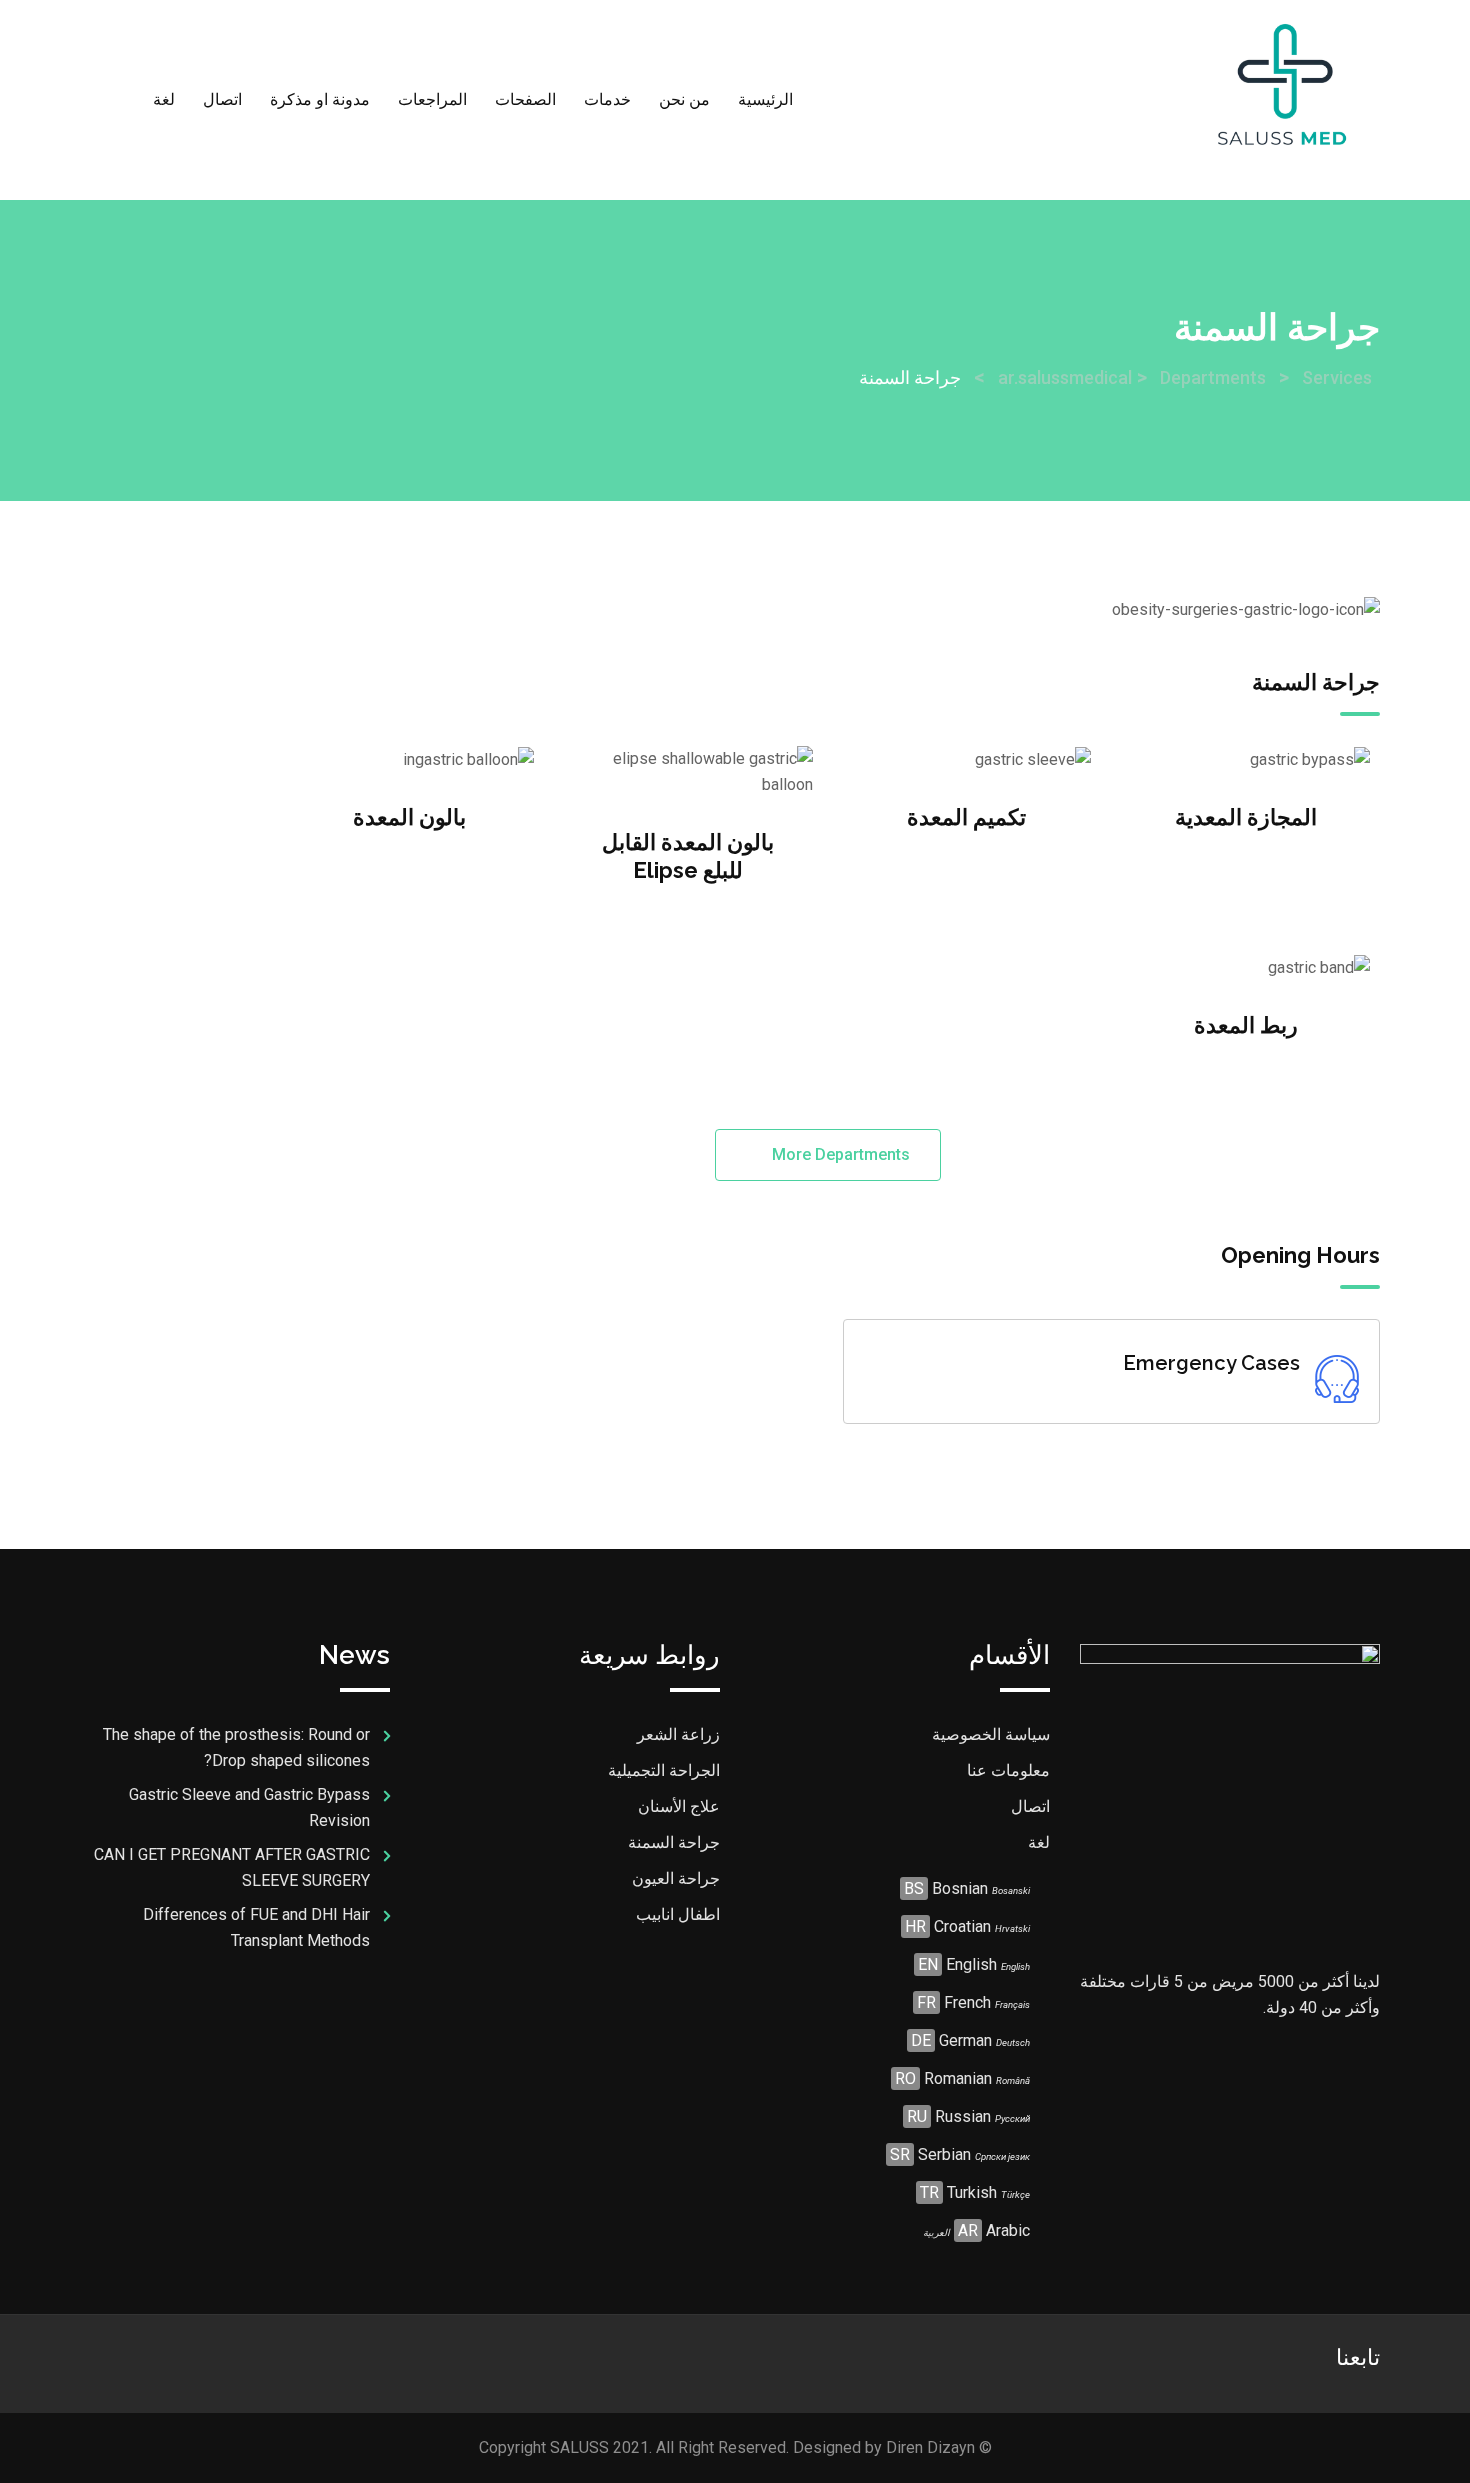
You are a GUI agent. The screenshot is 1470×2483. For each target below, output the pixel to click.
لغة (164, 99)
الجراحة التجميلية (664, 1770)
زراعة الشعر (678, 1734)
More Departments (839, 1154)
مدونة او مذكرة (320, 99)
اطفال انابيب (678, 1914)
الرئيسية (765, 99)
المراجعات (432, 99)
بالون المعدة (409, 817)
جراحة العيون (676, 1878)
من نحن (684, 99)
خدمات (607, 99)
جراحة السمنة (674, 1842)
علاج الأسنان (679, 1806)
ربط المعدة (1246, 1025)
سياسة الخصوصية (991, 1734)
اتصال (222, 99)
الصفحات (525, 99)
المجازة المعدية (1246, 817)
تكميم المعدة (966, 817)
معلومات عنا (1008, 1770)
